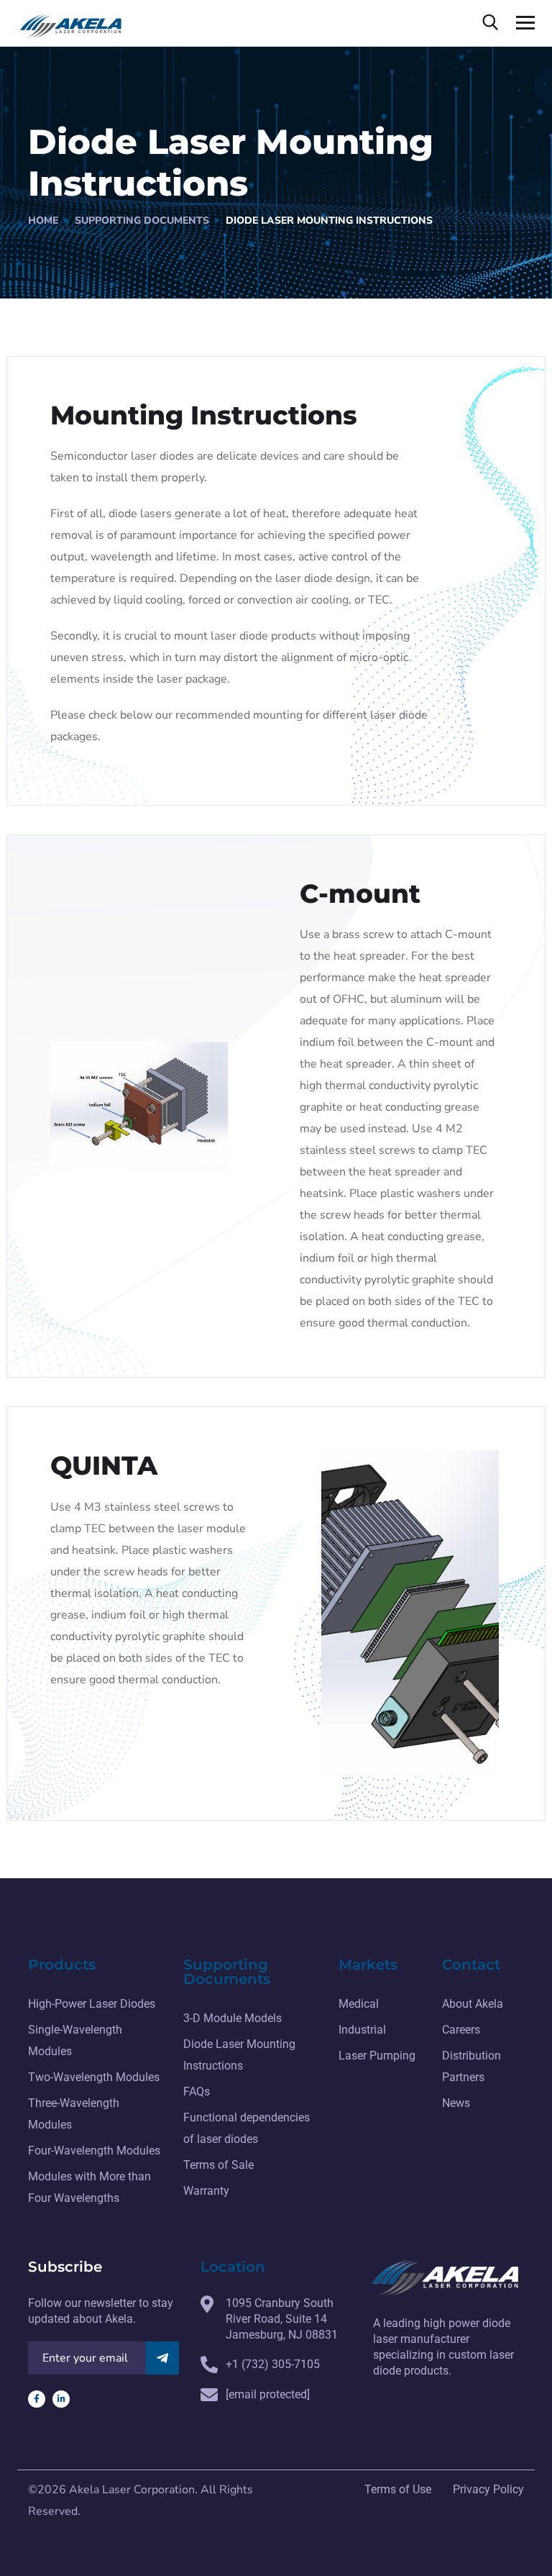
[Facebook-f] (37, 2399)
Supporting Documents (142, 220)
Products (62, 1965)
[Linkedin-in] (61, 2399)
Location (233, 2267)
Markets (368, 1965)
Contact (471, 1965)
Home (43, 220)
